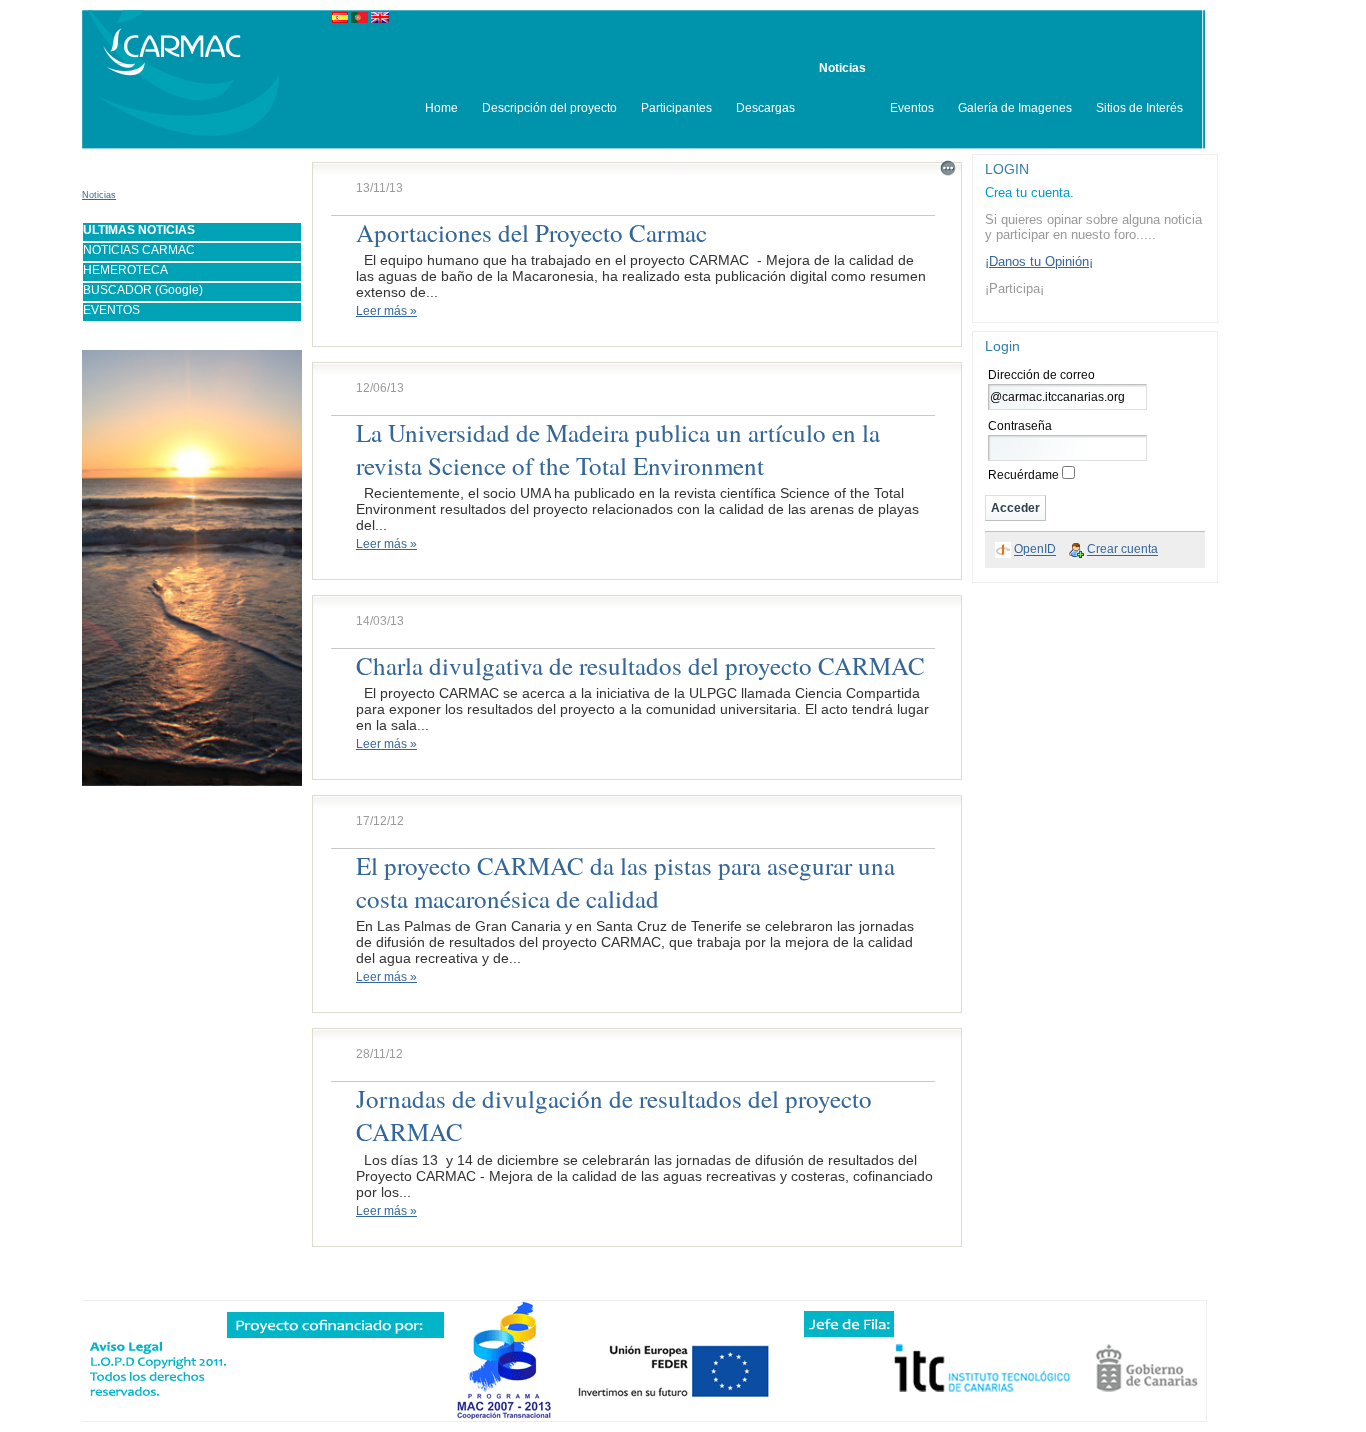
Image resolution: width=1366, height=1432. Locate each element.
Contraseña (1020, 426)
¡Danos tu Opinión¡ (1039, 261)
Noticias (99, 195)
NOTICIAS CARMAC (139, 250)
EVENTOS (111, 310)
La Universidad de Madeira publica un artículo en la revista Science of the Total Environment (618, 449)
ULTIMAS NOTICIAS (139, 230)
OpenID (1035, 550)
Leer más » (386, 311)
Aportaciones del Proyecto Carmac (531, 232)
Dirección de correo (1041, 375)
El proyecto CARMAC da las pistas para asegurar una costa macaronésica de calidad (625, 882)
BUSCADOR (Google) (143, 290)
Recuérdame (1023, 475)
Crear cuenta (1122, 550)
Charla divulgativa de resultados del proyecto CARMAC (640, 665)
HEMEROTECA (125, 270)
